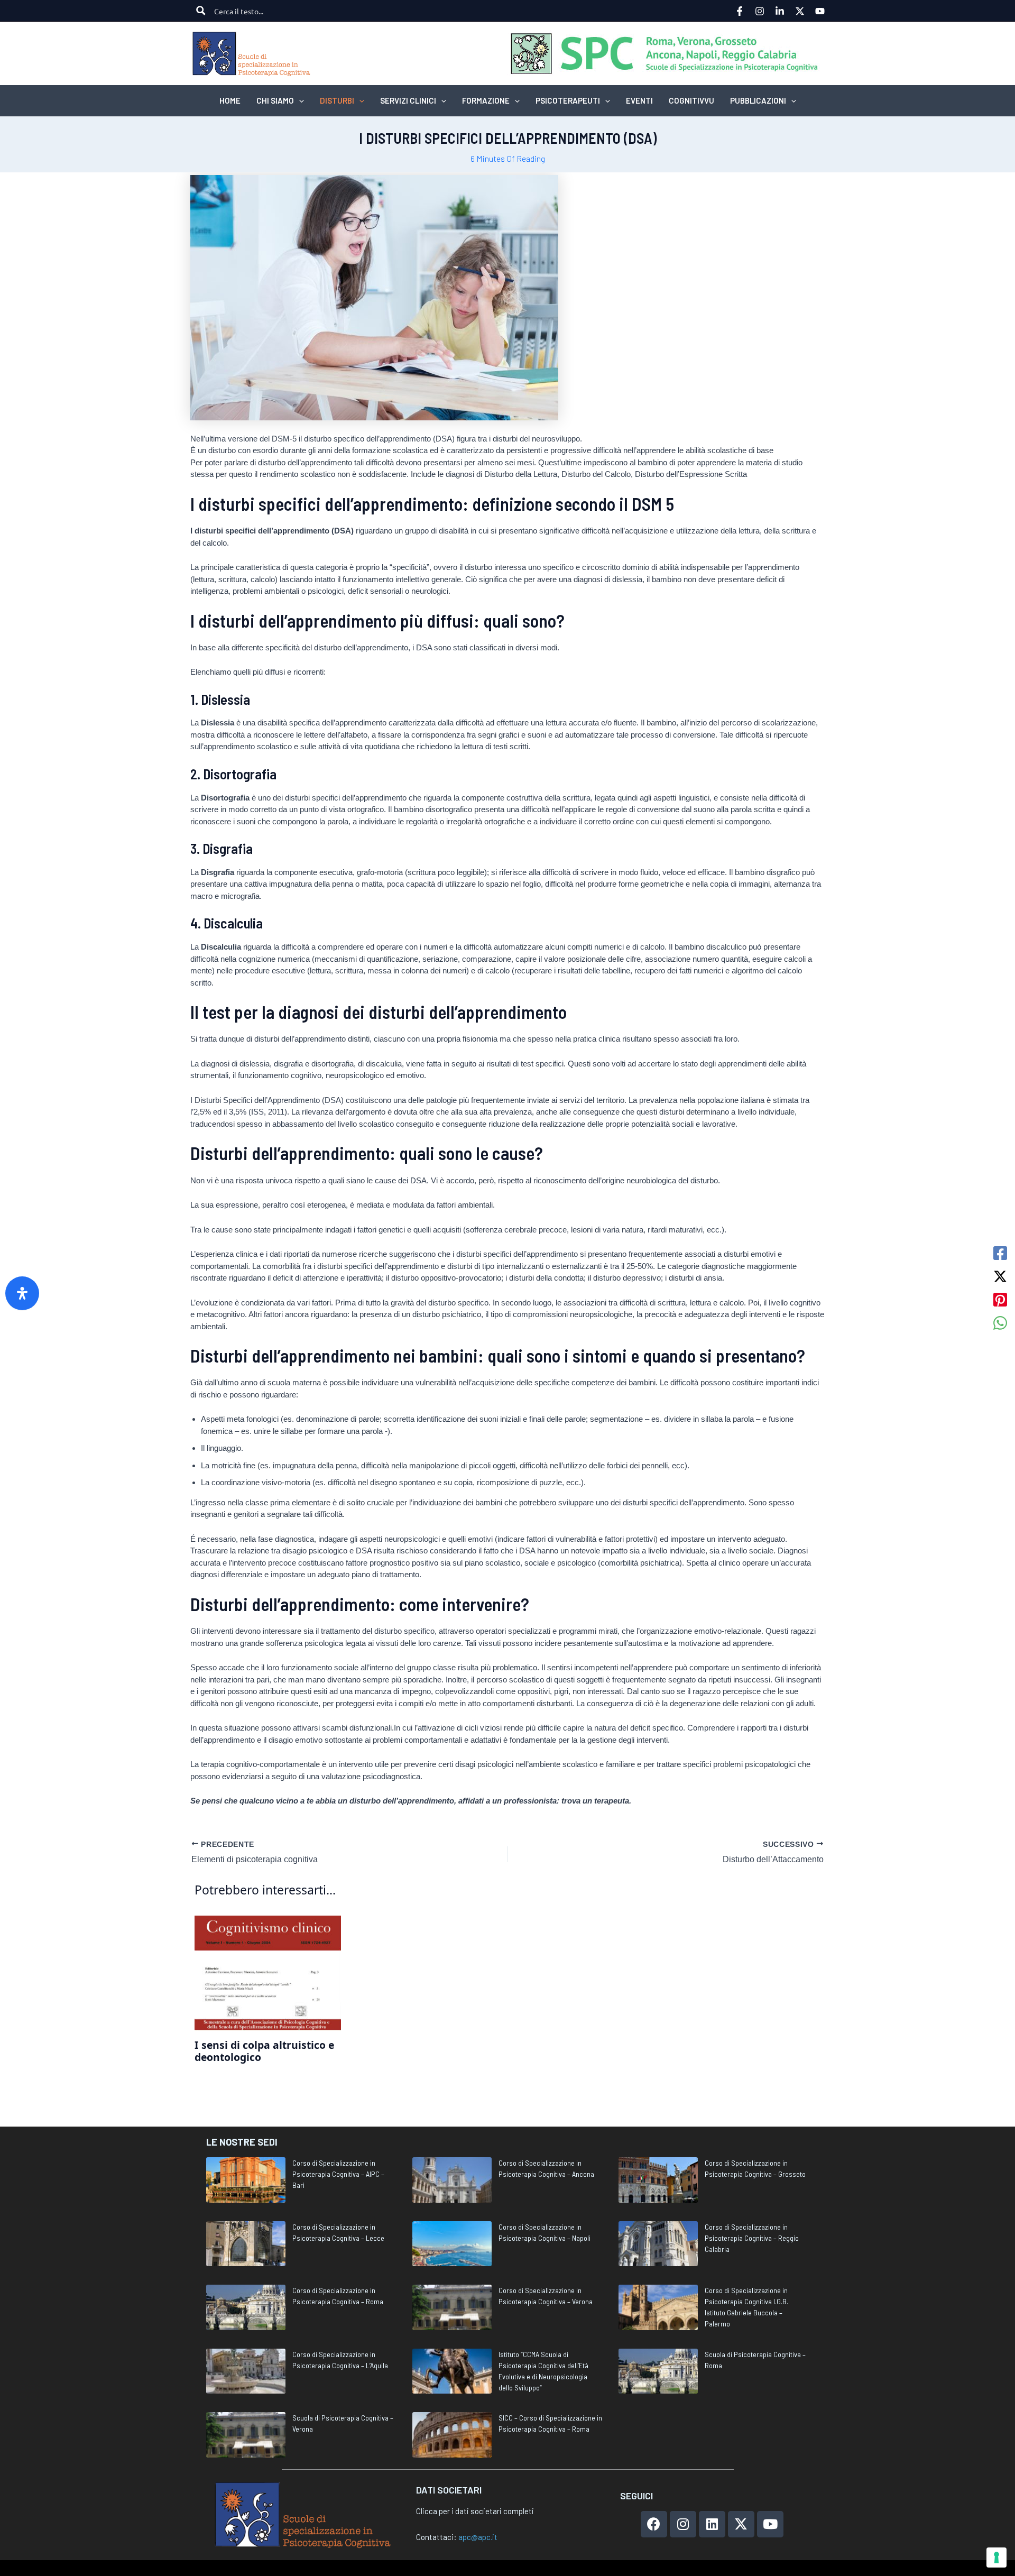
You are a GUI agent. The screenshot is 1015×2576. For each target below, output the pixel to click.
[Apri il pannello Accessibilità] (22, 1293)
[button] (299, 100)
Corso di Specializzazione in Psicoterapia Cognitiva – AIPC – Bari (338, 2174)
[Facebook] (740, 11)
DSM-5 (284, 439)
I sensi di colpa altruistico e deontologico (264, 2051)
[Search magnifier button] (201, 11)
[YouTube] (820, 11)
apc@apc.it (478, 2537)
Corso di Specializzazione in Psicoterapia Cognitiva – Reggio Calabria (752, 2238)
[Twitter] (800, 11)
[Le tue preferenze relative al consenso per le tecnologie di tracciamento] (996, 2557)
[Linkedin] (780, 11)
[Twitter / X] (1000, 1276)
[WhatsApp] (1000, 1323)
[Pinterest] (1000, 1300)
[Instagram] (760, 11)
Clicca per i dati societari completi (475, 2511)
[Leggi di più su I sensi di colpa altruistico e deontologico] (268, 1972)
